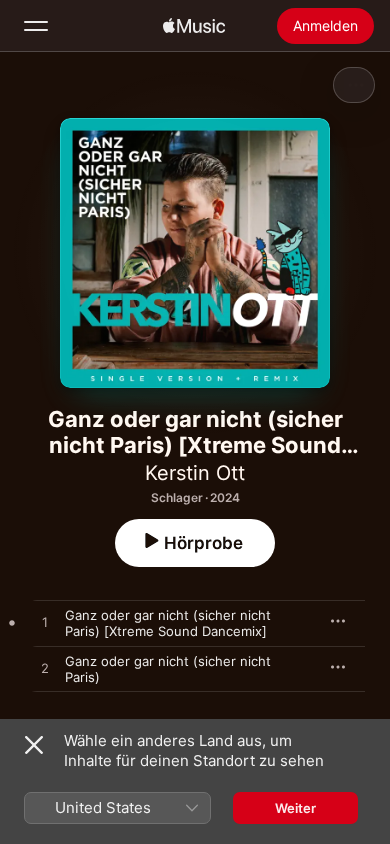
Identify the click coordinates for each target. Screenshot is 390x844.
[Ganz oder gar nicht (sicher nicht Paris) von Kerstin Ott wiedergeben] (45, 669)
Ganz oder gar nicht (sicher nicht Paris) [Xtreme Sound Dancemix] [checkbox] (168, 623)
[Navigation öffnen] (36, 26)
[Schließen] (34, 745)
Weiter (295, 808)
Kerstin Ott (195, 473)
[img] (194, 26)
